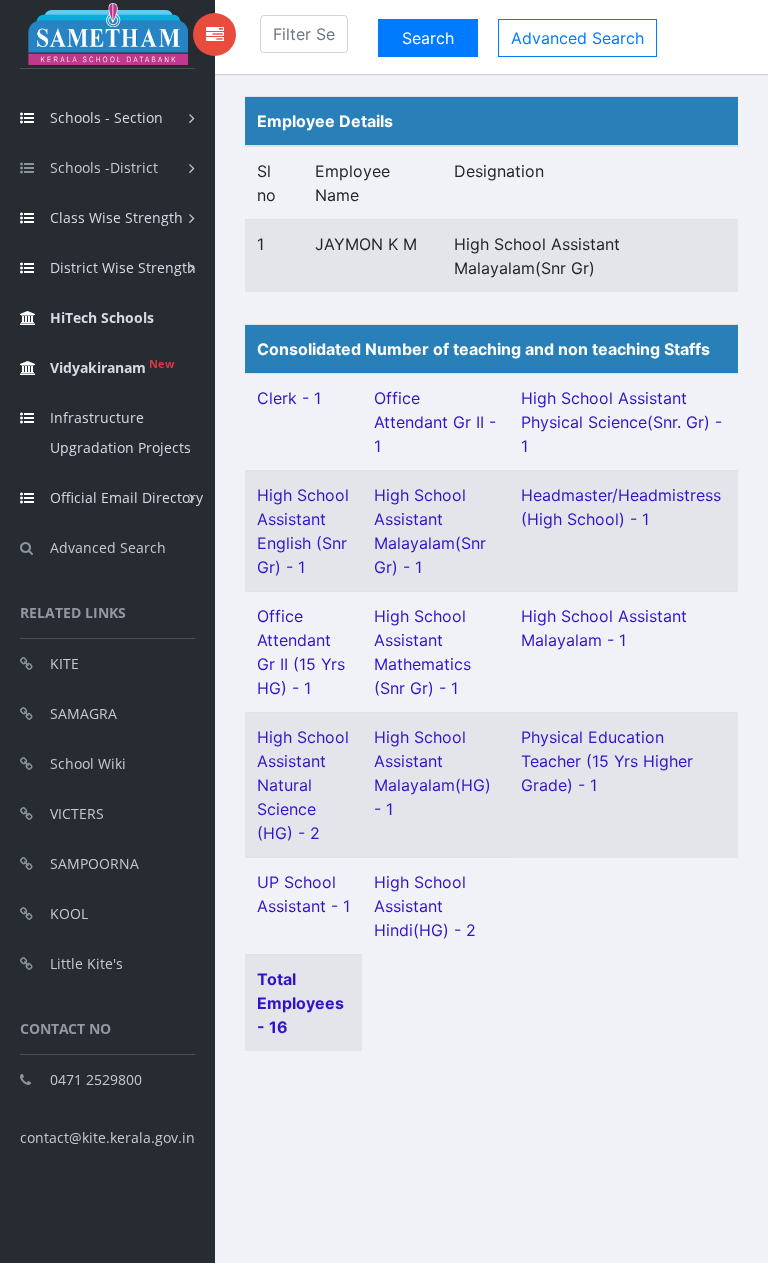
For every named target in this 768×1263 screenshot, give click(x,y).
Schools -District (104, 167)
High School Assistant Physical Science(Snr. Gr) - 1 (621, 422)
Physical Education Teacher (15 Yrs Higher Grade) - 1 (607, 761)
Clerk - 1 (289, 398)
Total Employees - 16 (300, 1003)
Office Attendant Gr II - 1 (435, 422)
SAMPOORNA (94, 863)
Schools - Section (106, 117)
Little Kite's (86, 963)
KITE (64, 663)
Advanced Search (108, 547)
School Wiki (88, 763)
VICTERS (77, 813)
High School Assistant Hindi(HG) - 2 (425, 906)
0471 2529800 (96, 1079)
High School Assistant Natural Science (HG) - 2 (303, 785)
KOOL (69, 913)
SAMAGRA (83, 713)
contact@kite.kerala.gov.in (107, 1137)
